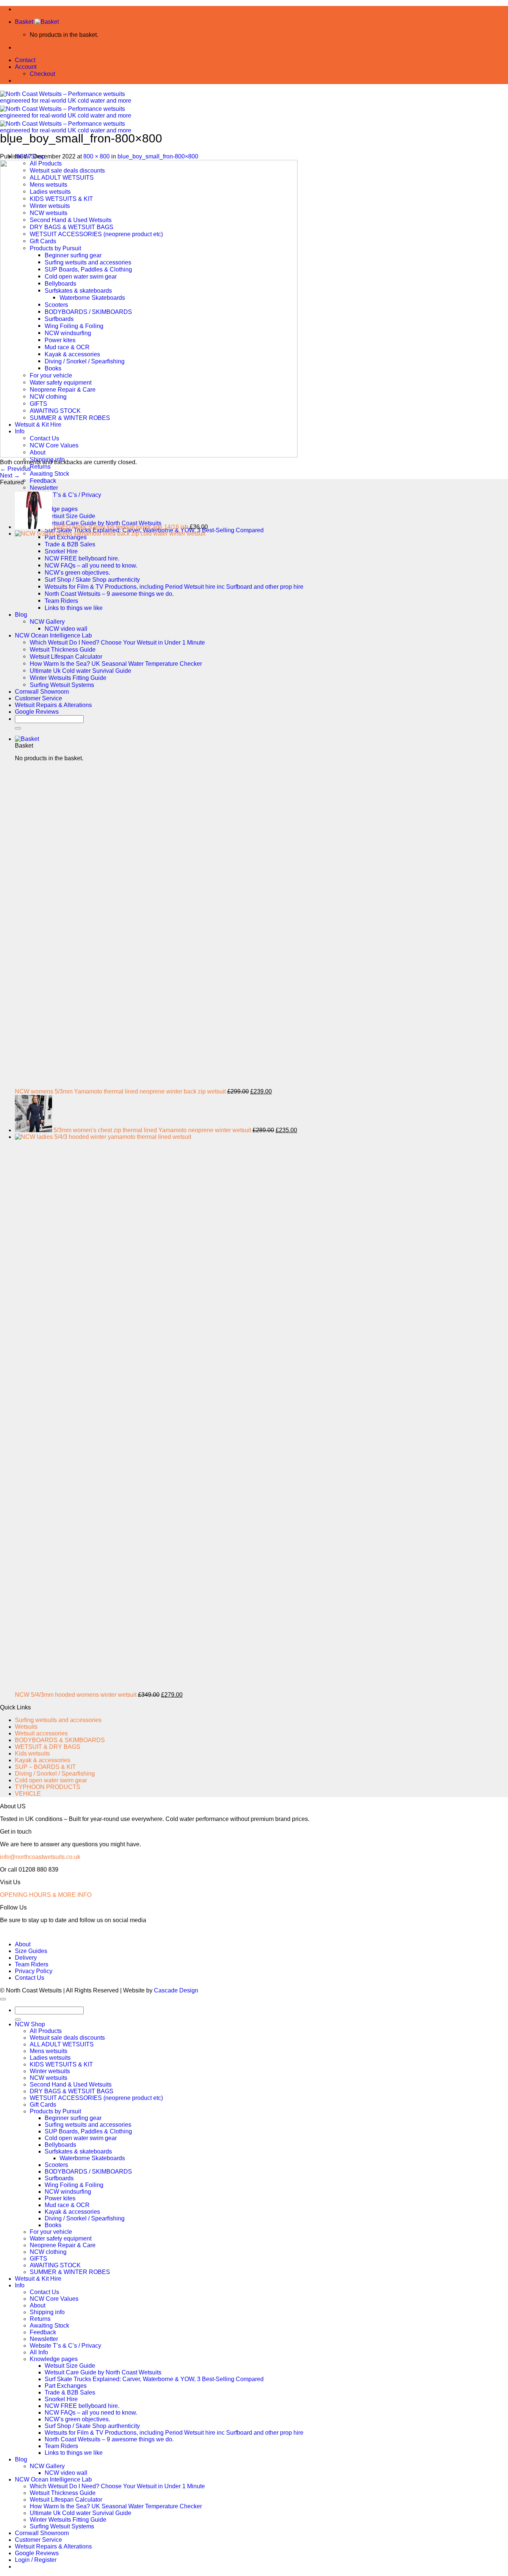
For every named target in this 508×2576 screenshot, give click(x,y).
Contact (25, 60)
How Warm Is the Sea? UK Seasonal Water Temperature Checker (116, 2506)
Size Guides (31, 1951)
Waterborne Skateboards (92, 2158)
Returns (40, 466)
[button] (37, 22)
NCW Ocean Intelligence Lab (53, 2479)
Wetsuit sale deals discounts (67, 2038)
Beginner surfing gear (73, 2118)
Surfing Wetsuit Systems (62, 2526)
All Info (39, 2352)
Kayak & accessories (43, 1760)
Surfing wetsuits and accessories (58, 1720)
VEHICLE (28, 1794)
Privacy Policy (34, 1971)
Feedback (43, 481)
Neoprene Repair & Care (63, 2245)
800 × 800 (97, 156)
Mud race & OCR (67, 2205)
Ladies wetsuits (50, 2058)
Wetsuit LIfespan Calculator (66, 2500)
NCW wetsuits (49, 2078)
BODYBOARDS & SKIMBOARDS (60, 1740)
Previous (15, 469)
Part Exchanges (66, 2386)
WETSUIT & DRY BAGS (48, 1747)
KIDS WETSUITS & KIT (61, 2064)
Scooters (56, 2165)
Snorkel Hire (61, 2399)
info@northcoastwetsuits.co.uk (40, 1857)
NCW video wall (66, 2473)
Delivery (26, 1958)
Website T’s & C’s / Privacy (65, 2346)
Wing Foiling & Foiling (74, 2185)
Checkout (42, 74)
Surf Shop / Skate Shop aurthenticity (92, 2426)
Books (53, 2225)
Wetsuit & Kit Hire (38, 2279)
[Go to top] (3, 1999)
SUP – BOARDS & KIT (45, 1767)
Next (10, 476)
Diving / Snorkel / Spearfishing (55, 1774)
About (23, 1944)
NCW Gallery (47, 2466)
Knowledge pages (54, 2359)
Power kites (60, 2198)
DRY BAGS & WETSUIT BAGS (72, 2091)
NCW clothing (48, 2252)
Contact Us (30, 1978)
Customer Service (38, 2540)
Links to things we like (74, 2453)
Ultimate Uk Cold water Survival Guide (81, 2513)
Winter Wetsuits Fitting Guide (68, 2520)
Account (26, 67)
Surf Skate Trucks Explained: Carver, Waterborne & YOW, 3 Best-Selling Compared (154, 2379)
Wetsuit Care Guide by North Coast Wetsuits (103, 2372)
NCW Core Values (54, 2299)
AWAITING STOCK (55, 2265)
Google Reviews (37, 2553)
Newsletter (44, 488)
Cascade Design (176, 1990)
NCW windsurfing (68, 2192)
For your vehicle (51, 2232)
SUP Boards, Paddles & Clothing (88, 2131)
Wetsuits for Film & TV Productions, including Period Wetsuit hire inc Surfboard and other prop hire (174, 2433)
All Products (46, 2031)
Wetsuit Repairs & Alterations (53, 2546)
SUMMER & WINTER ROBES (70, 2272)
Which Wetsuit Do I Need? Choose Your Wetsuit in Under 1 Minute (117, 2486)
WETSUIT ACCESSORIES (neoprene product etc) (96, 2098)
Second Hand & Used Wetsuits (71, 2084)
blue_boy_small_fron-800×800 (158, 156)
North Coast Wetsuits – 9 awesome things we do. (109, 2439)
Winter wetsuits (50, 2071)
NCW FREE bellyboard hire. (82, 2406)
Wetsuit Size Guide (70, 2366)
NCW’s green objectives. (77, 2419)
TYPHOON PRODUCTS (48, 1787)
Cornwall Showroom (42, 2533)
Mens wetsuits (49, 2051)
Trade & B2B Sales (70, 2392)
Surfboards (59, 2178)
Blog (21, 2459)
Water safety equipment (61, 2238)
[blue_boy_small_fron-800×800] (149, 455)
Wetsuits (26, 1727)
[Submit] (18, 2020)
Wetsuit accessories (41, 1733)
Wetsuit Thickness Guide (63, 2493)
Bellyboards (60, 2145)
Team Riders (32, 1964)
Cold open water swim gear (51, 1780)
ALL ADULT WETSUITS (62, 2044)
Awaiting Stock (49, 473)
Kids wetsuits (32, 1753)
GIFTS (38, 2259)
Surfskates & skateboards (78, 2151)
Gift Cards (43, 2105)
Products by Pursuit (55, 2111)
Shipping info (47, 2312)
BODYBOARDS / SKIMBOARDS (88, 2172)
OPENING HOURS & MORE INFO (46, 1895)
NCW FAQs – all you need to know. (91, 2413)
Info (20, 2285)
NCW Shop (30, 2024)
